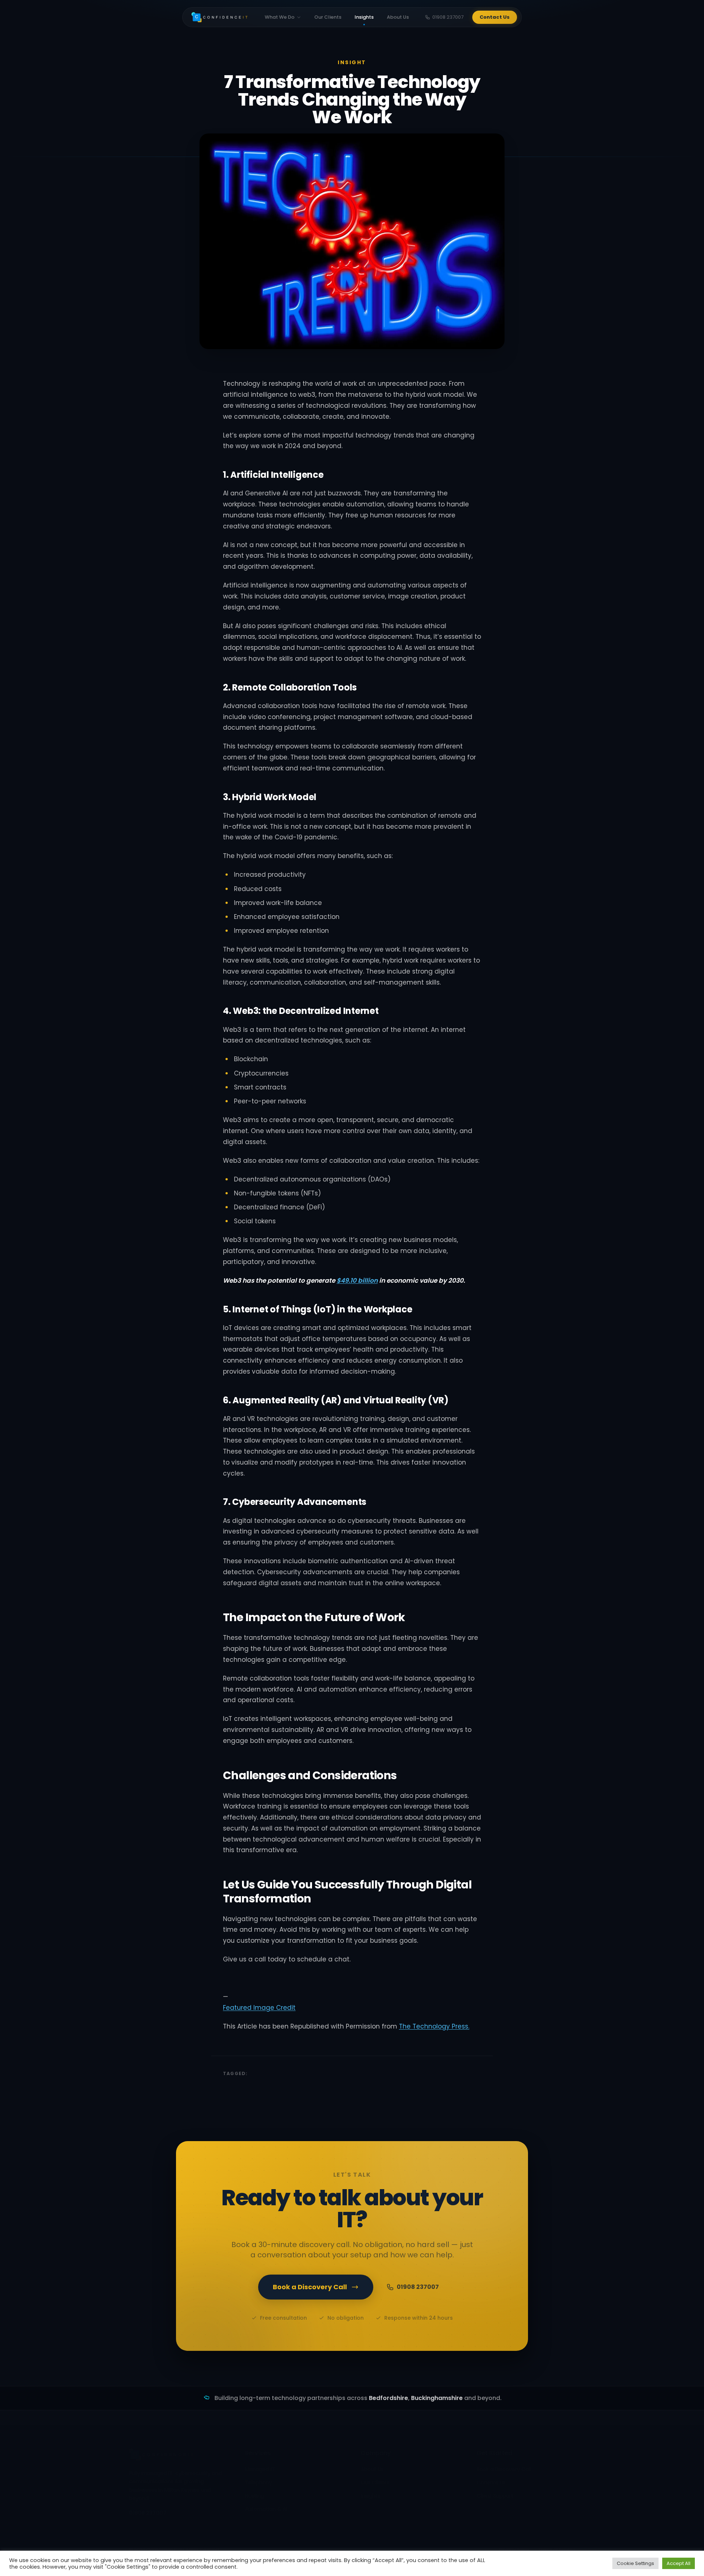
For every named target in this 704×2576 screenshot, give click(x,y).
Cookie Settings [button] (635, 2563)
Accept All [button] (679, 2563)
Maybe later (352, 1362)
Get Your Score (346, 1342)
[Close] (420, 1214)
